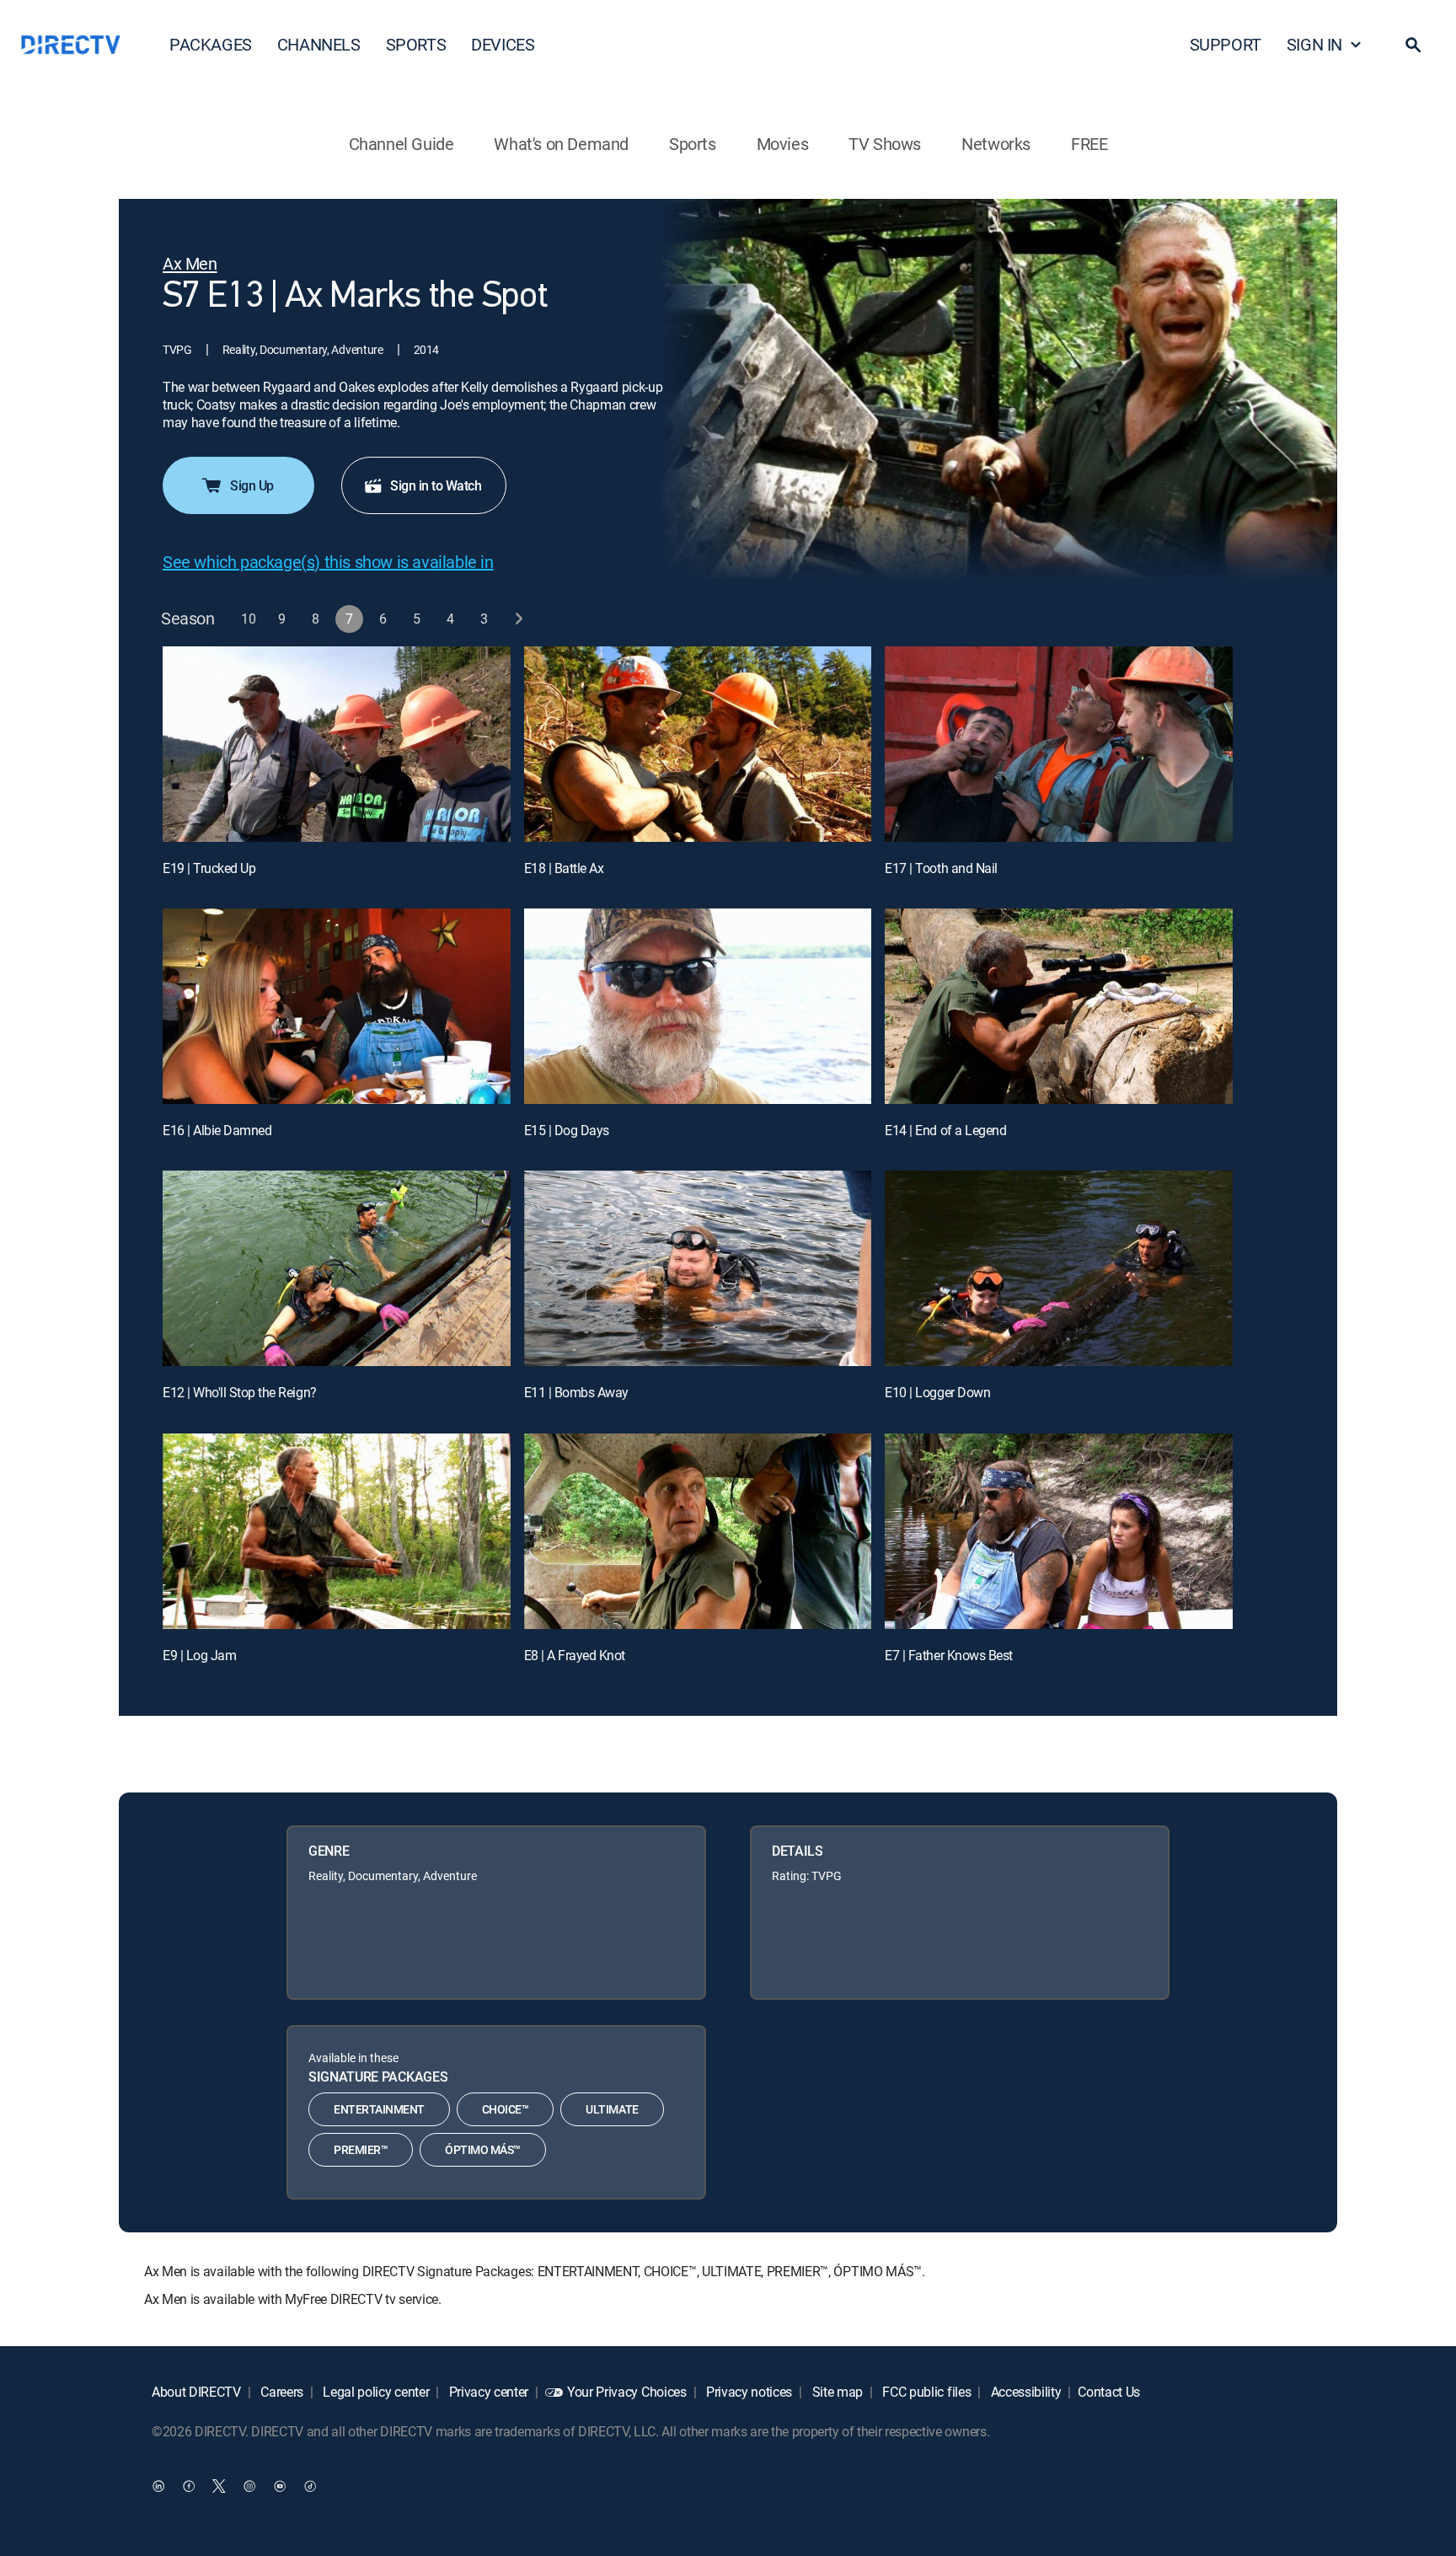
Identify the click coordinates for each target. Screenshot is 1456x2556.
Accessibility (1025, 2392)
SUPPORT (1226, 44)
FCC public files (926, 2392)
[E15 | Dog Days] (698, 1006)
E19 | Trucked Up (209, 868)
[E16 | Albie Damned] (337, 1006)
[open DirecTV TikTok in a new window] (310, 2485)
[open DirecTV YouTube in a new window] (280, 2485)
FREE (1089, 144)
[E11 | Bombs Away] (698, 1268)
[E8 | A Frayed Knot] (698, 1531)
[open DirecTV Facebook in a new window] (189, 2485)
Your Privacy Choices (627, 2392)
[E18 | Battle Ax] (698, 744)
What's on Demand (561, 144)
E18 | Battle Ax (564, 868)
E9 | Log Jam (199, 1655)
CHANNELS (319, 44)
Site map (836, 2392)
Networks (996, 144)
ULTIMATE (612, 2109)
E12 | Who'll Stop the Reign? (240, 1392)
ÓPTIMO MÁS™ (483, 2149)
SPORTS (416, 44)
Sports (693, 144)
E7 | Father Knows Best (948, 1655)
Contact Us (1109, 2392)
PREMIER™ (361, 2149)
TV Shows (885, 144)
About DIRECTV (196, 2392)
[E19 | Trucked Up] (337, 744)
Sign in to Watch (436, 485)
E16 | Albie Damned (217, 1130)
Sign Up (252, 485)
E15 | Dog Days (567, 1130)
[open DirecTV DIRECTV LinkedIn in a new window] (158, 2485)
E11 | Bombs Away (576, 1392)
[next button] (519, 619)
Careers (281, 2392)
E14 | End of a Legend (945, 1130)
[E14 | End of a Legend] (1059, 1006)
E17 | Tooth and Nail (941, 868)
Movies (783, 144)
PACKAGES (211, 44)
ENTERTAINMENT (379, 2109)
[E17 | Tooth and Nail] (1059, 744)
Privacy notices (747, 2392)
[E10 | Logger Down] (1059, 1268)
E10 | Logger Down (937, 1392)
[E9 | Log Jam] (337, 1531)
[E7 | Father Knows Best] (1059, 1531)
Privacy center (487, 2392)
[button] (1413, 45)
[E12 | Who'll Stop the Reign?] (337, 1268)
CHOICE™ (506, 2109)
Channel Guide (401, 144)
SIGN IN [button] (1314, 44)
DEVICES (503, 44)
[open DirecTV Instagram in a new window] (249, 2485)
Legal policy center (375, 2392)
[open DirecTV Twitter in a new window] (219, 2485)
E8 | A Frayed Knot (575, 1655)
